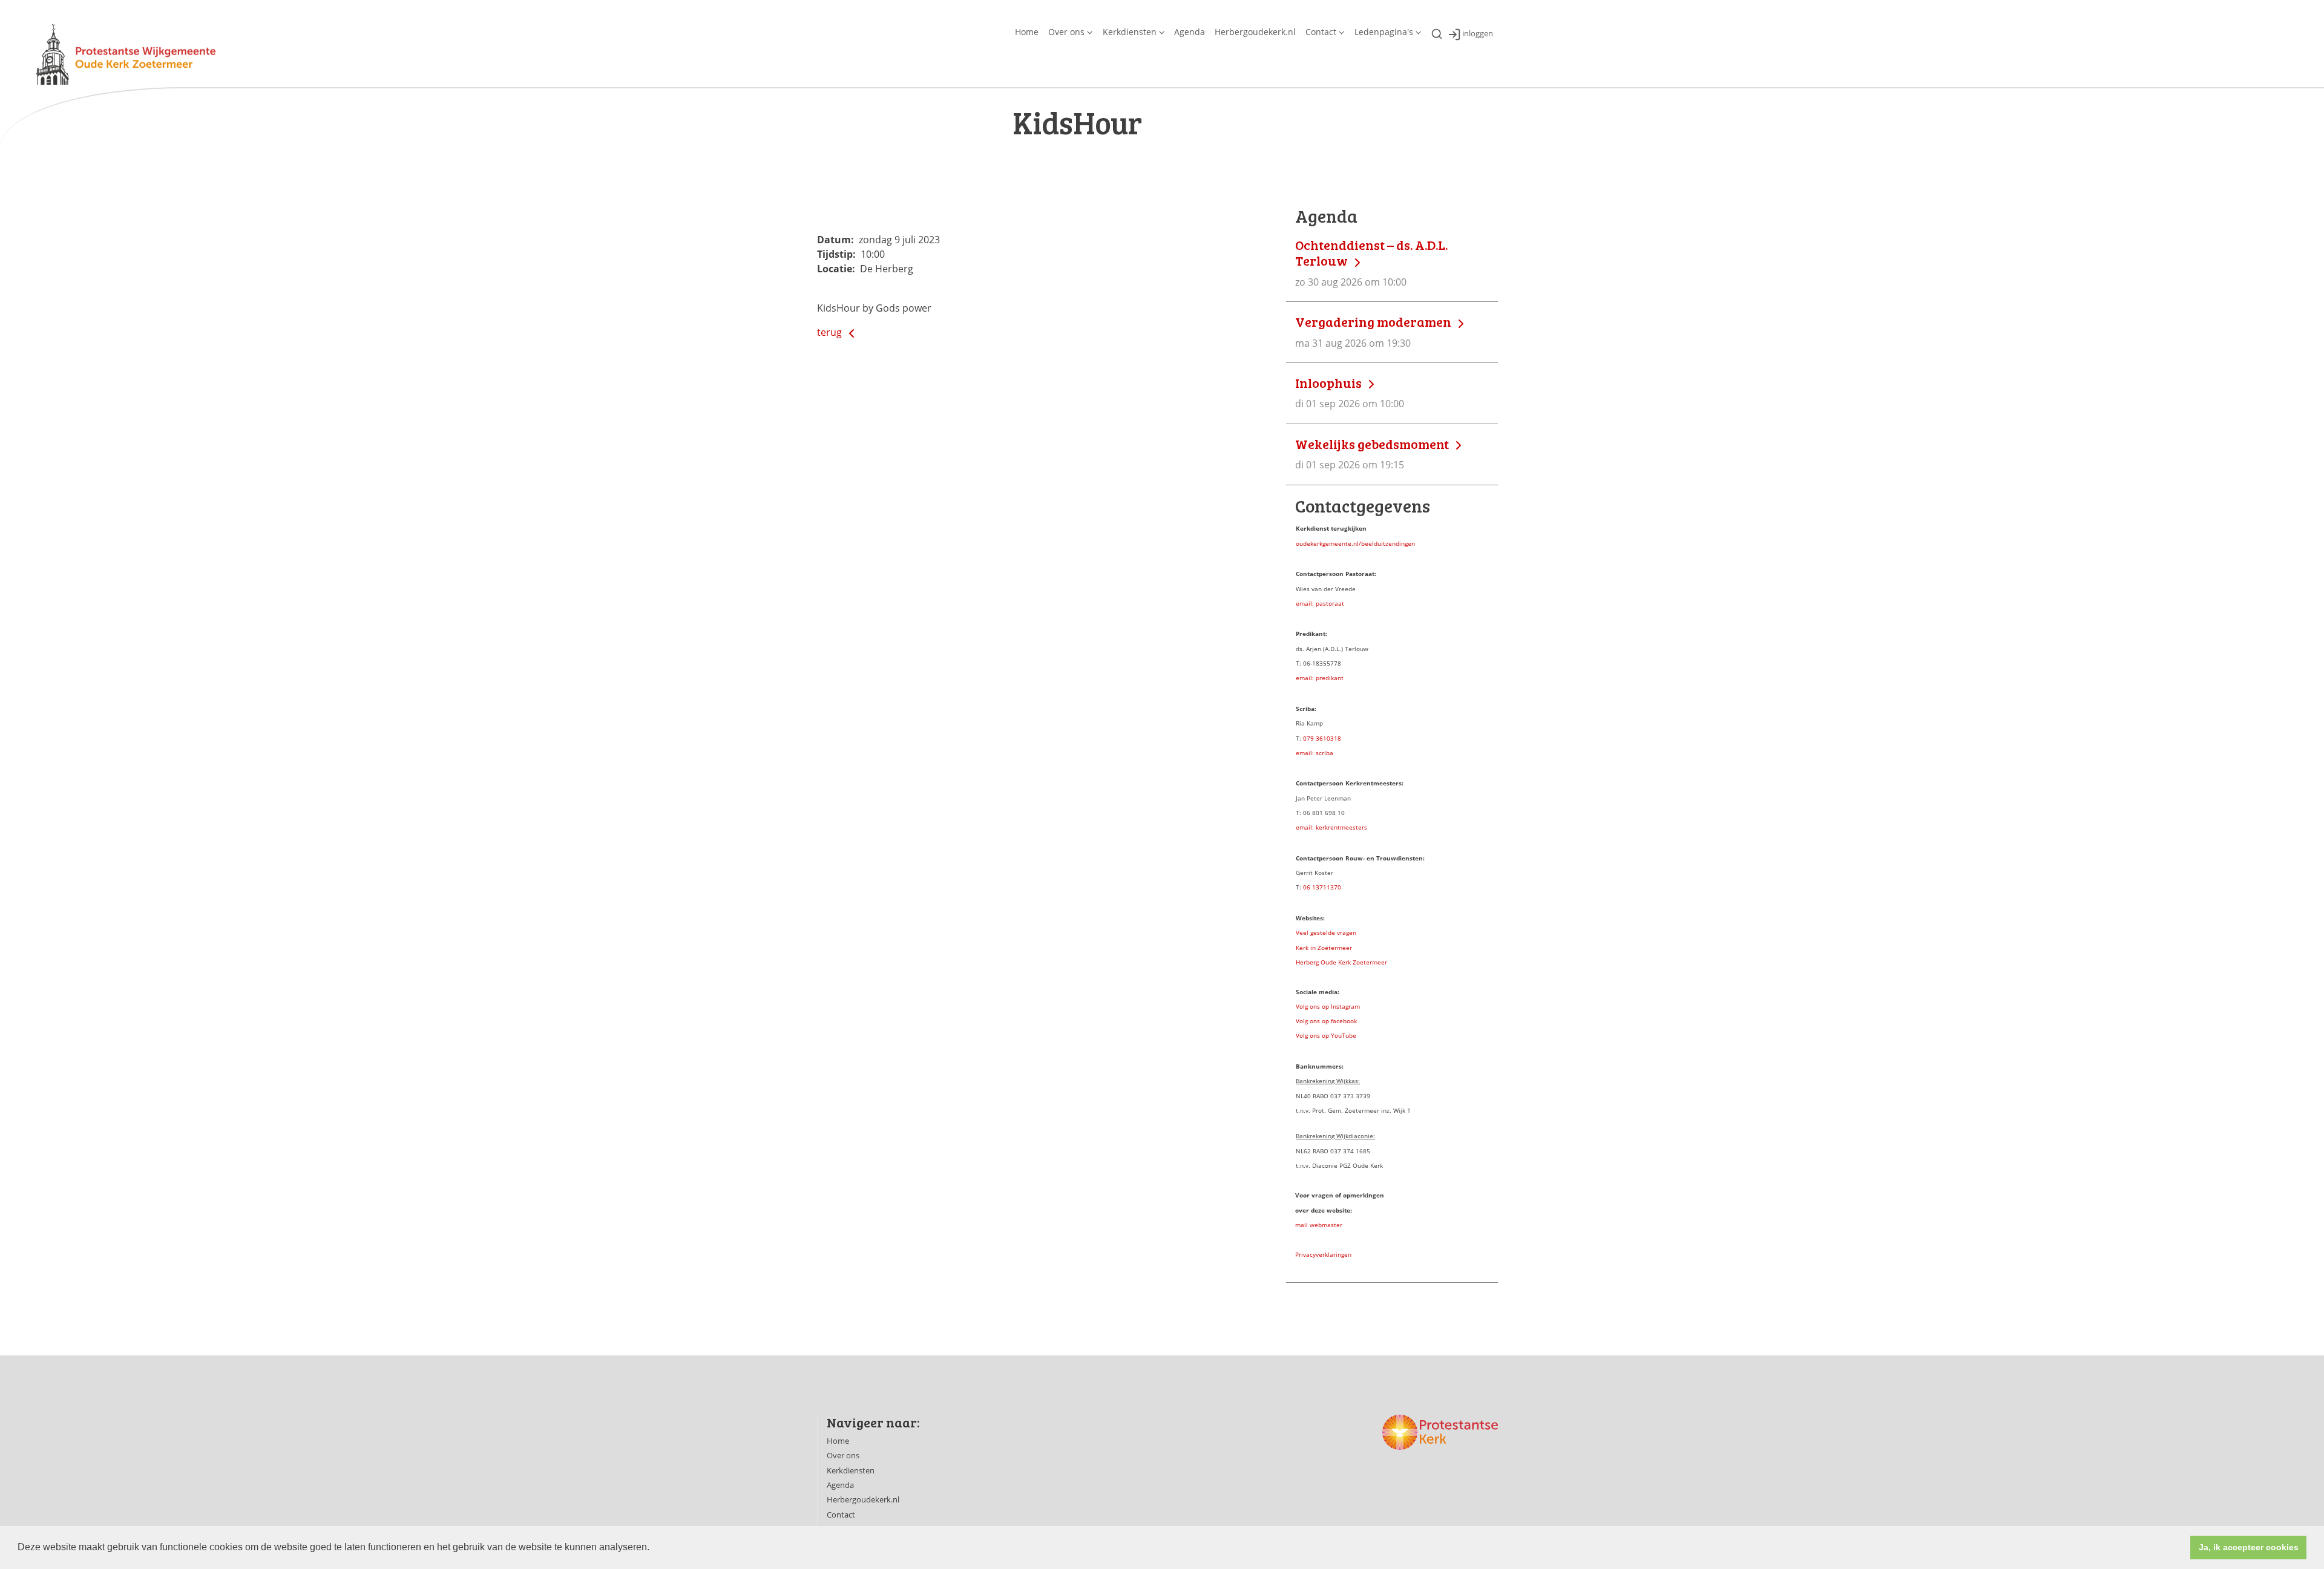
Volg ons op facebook (1326, 1021)
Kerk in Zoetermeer (1324, 948)
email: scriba (1315, 753)
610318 (1330, 738)
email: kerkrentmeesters (1331, 827)
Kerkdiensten (1130, 32)
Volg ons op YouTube (1326, 1035)
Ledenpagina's (1384, 32)
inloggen (1478, 34)
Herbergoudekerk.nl (1255, 32)
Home (1027, 32)
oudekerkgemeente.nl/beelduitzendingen (1355, 543)
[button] (654, 1548)
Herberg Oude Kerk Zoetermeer (1341, 962)
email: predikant (1320, 678)
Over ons (1066, 32)
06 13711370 (1322, 887)
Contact (1321, 32)
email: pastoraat (1320, 603)
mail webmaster (1319, 1225)
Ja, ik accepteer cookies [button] (2249, 1547)
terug (831, 332)
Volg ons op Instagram (1328, 1006)
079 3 (1311, 738)
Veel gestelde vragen (1326, 932)
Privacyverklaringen (1323, 1254)
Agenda (1190, 32)
